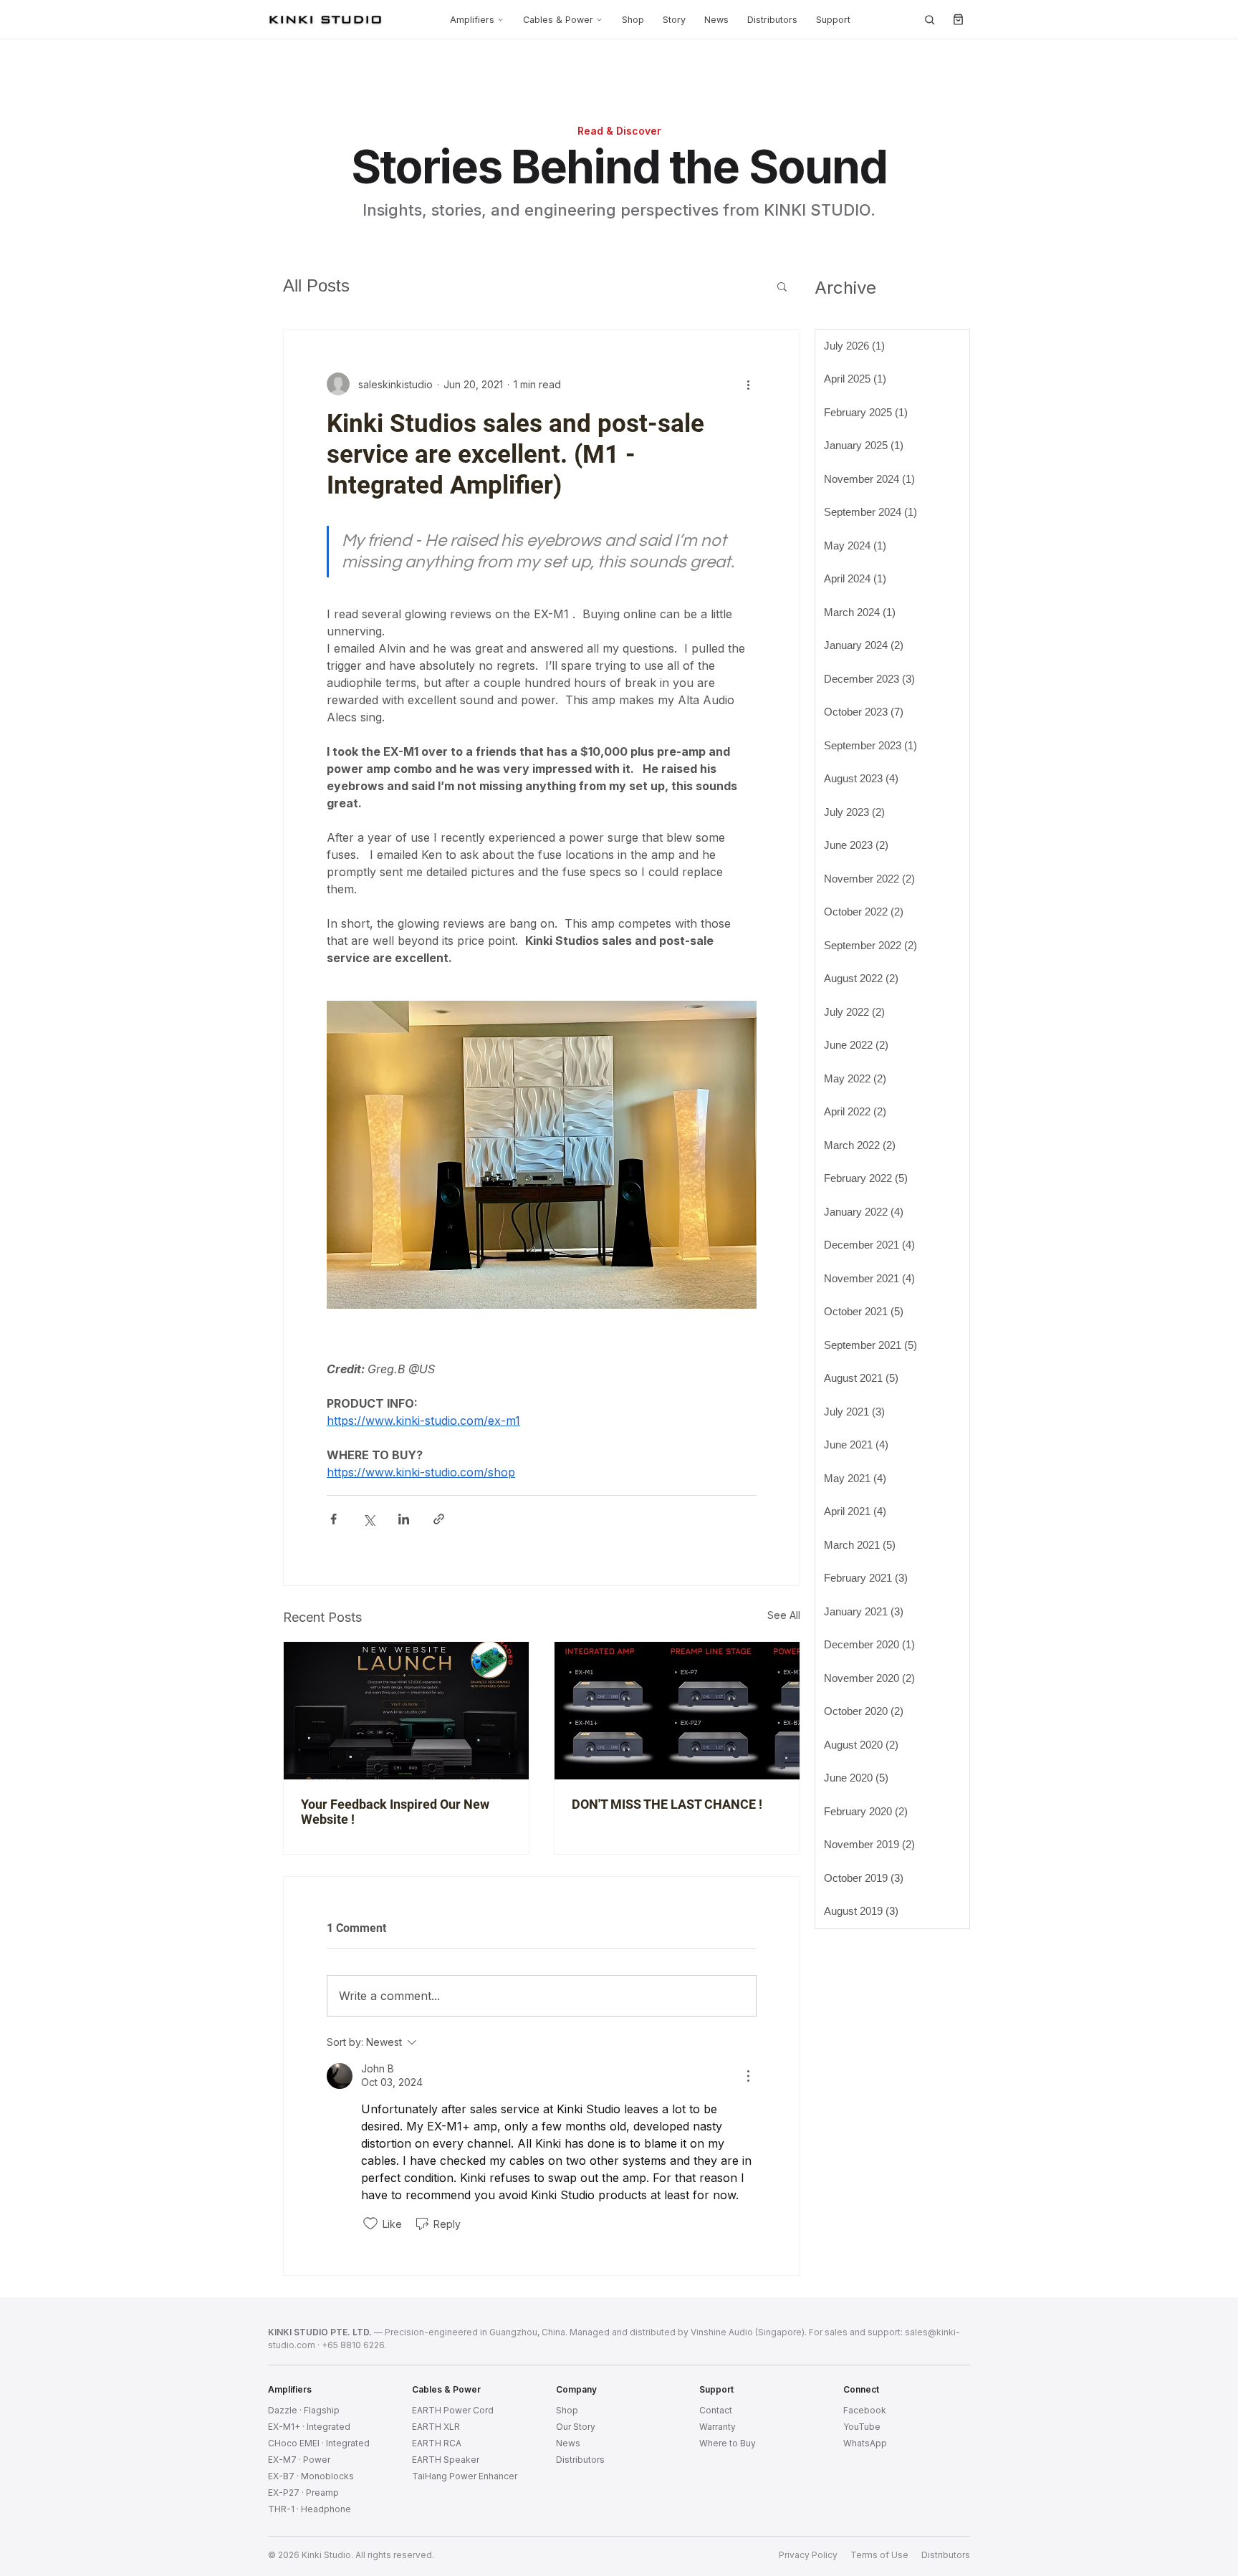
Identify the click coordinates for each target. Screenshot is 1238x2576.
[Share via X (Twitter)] (369, 1519)
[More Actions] (748, 2076)
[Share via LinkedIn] (404, 1519)
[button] (782, 286)
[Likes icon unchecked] (370, 2224)
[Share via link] (439, 1519)
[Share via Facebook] (334, 1519)
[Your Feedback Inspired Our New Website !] (406, 1711)
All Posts (316, 285)
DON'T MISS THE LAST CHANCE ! (667, 1804)
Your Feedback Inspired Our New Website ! (395, 1812)
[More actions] (748, 384)
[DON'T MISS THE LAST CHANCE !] (677, 1711)
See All (784, 1615)
